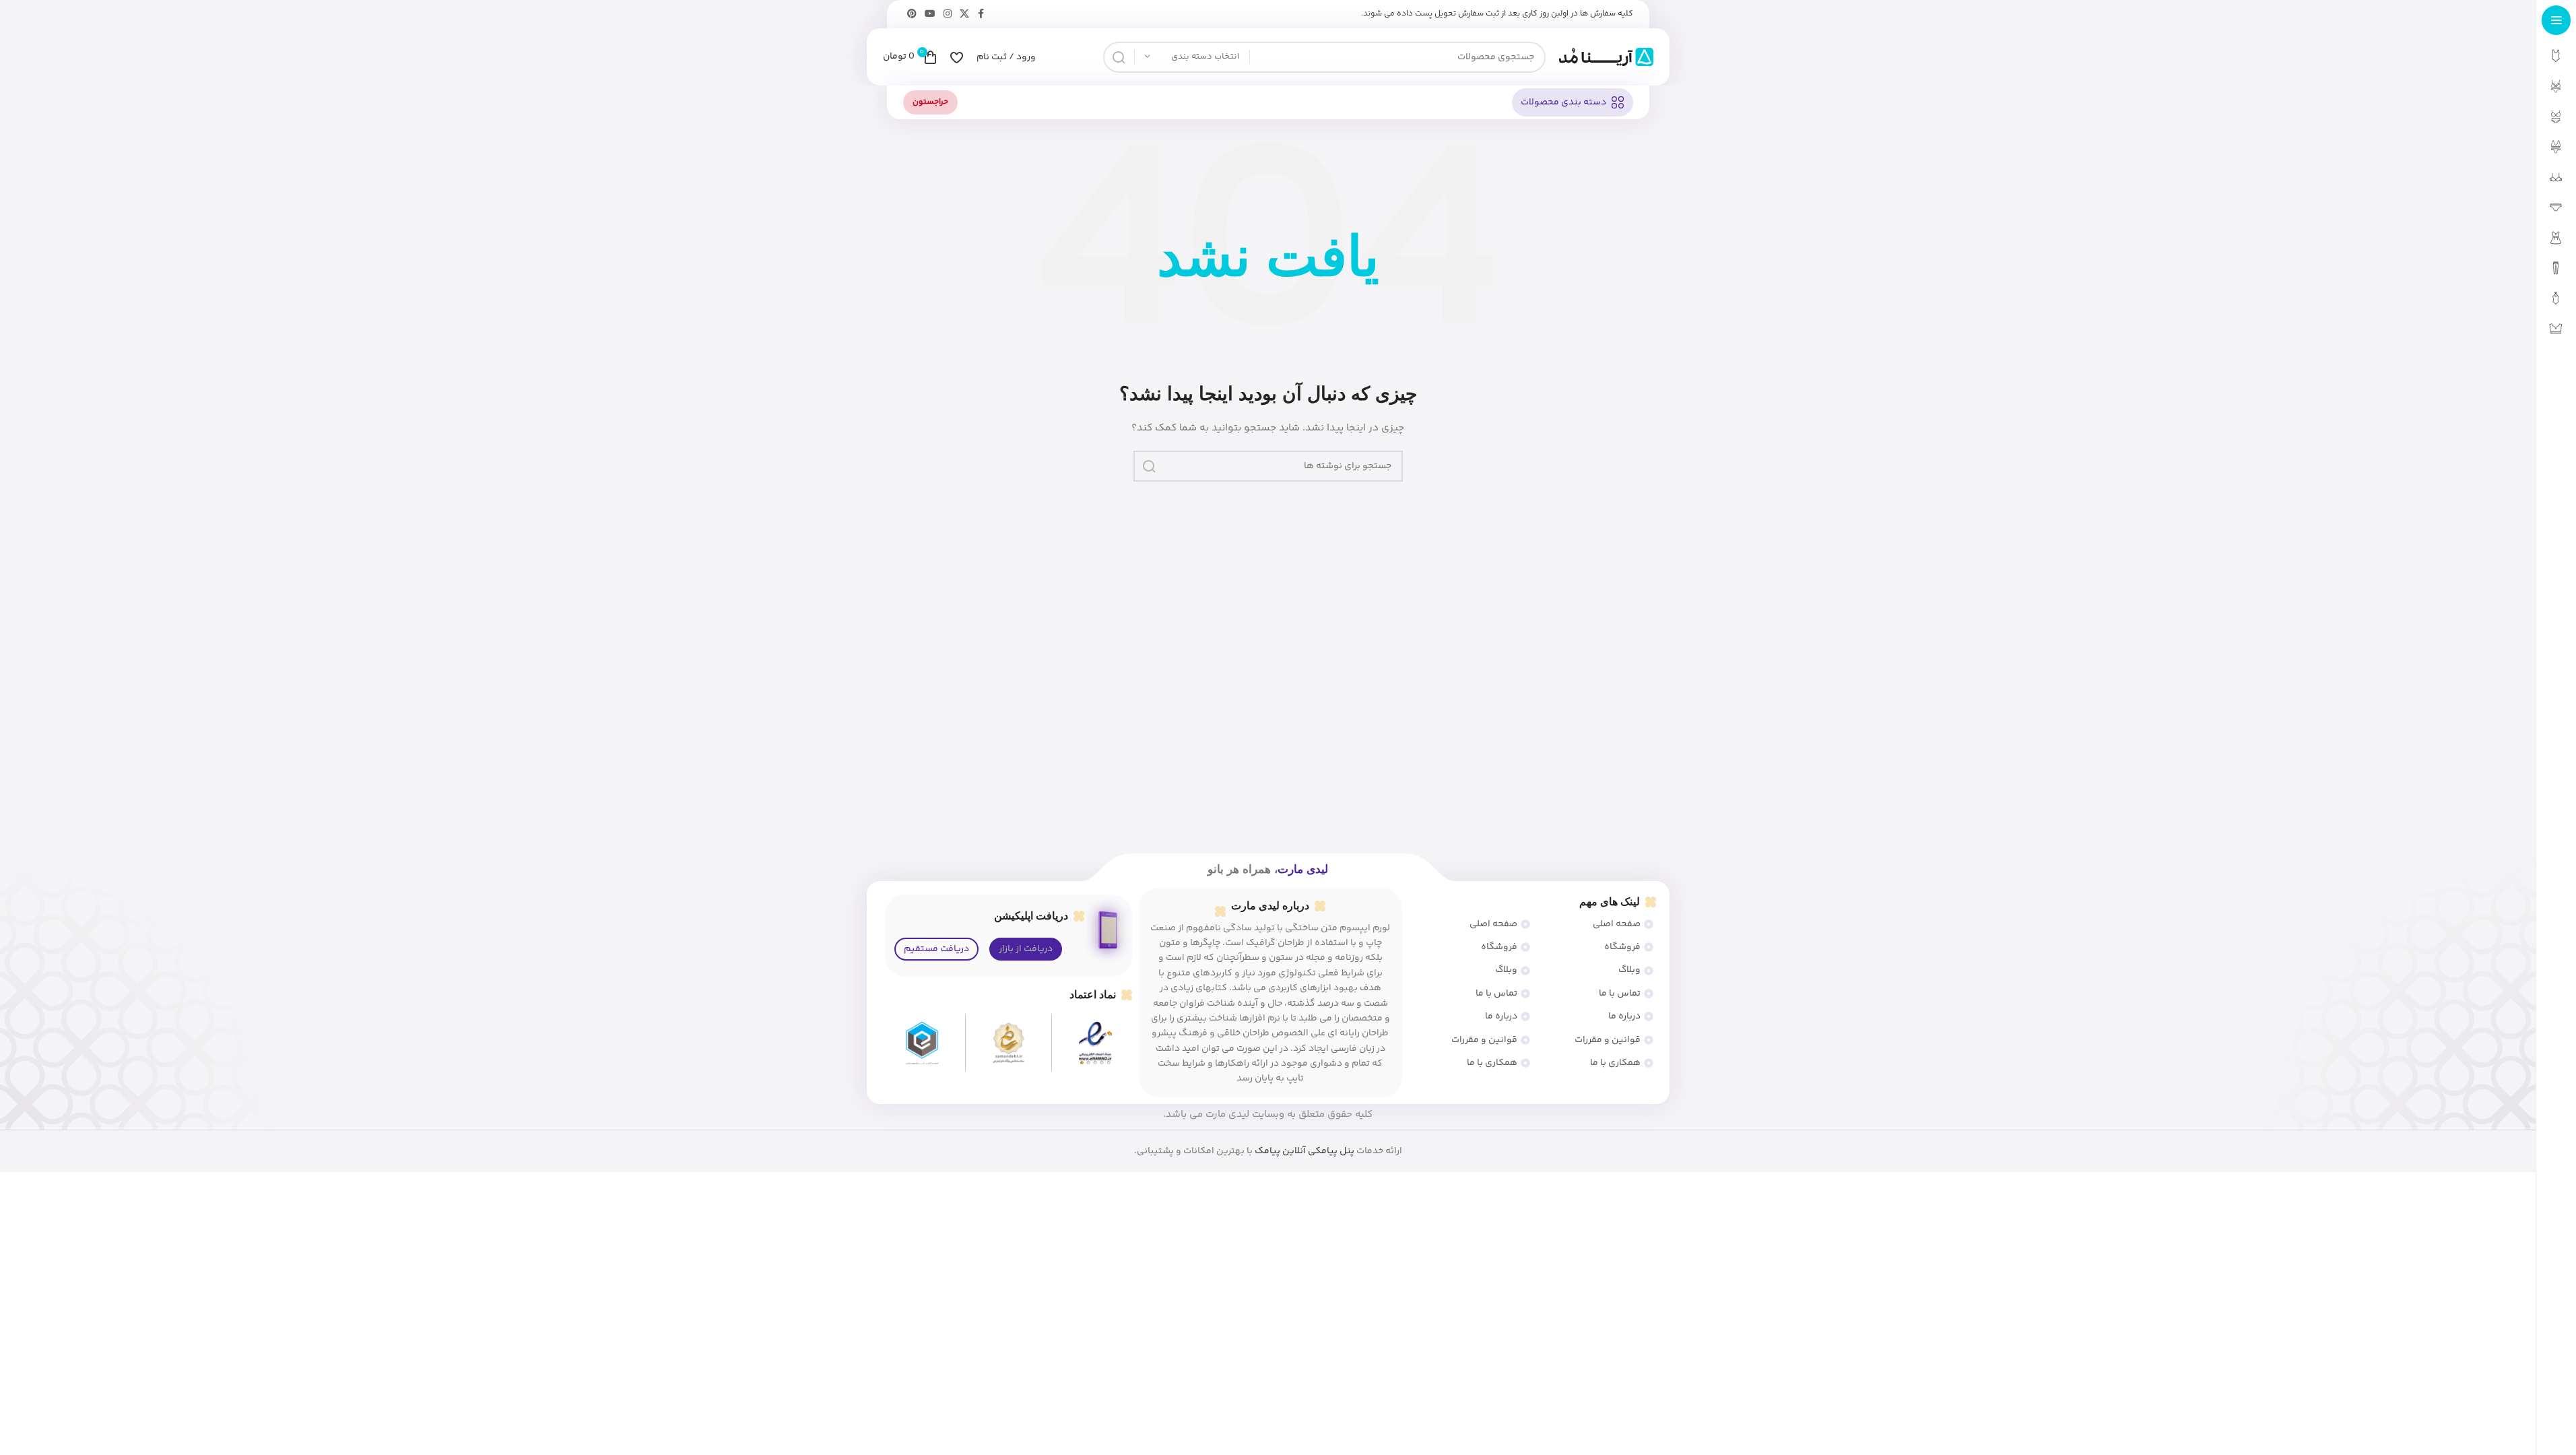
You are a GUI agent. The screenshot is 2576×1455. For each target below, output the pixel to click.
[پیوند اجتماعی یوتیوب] (930, 14)
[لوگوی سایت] (1606, 57)
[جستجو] (1119, 57)
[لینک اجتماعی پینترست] (912, 14)
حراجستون (930, 102)
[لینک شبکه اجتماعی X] (964, 14)
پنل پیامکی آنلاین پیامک (1304, 1151)
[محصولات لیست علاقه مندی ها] (957, 57)
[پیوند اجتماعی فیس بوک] (981, 14)
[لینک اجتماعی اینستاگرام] (948, 14)
